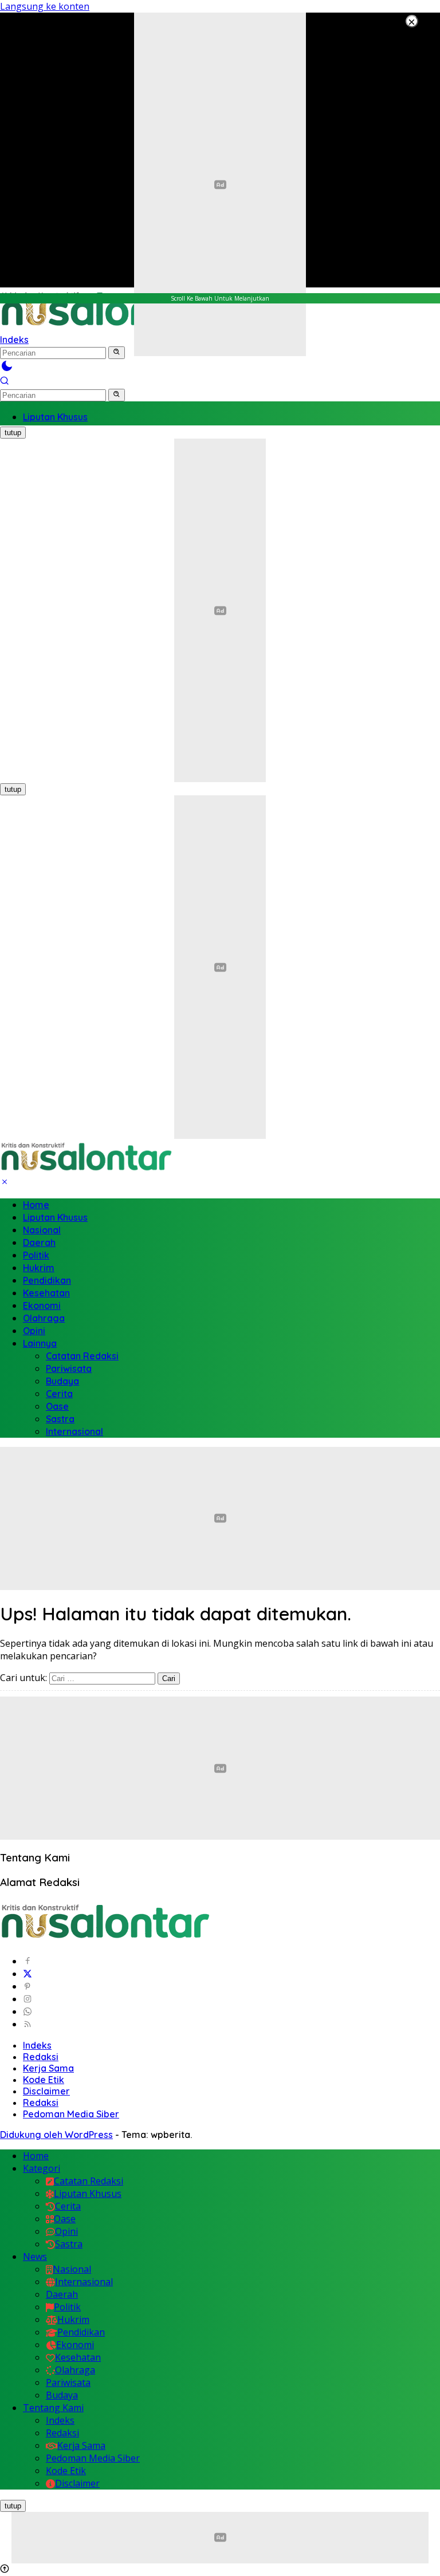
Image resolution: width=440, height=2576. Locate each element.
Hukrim (39, 1268)
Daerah (39, 1242)
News (35, 2257)
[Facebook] (27, 1961)
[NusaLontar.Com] (86, 1157)
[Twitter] (27, 1974)
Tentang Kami (53, 2408)
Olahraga (44, 1318)
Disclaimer (46, 2091)
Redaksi (41, 2057)
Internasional (74, 1431)
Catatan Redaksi (82, 1356)
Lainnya (40, 1343)
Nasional (42, 1230)
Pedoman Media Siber (71, 2114)
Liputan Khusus (55, 1217)
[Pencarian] (5, 382)
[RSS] (27, 2024)
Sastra (60, 1419)
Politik (36, 1255)
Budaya (62, 1381)
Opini (34, 1331)
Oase (57, 1406)
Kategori (42, 2168)
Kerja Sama (48, 2068)
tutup (13, 433)
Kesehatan (46, 1293)
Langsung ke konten (45, 6)
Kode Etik (44, 2080)
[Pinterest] (27, 1986)
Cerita (59, 1394)
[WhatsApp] (27, 2011)
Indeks (37, 2045)
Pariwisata (69, 1368)
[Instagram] (27, 1999)
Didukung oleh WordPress (56, 2135)
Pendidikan (47, 1280)
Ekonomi (42, 1305)
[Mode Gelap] (7, 369)
